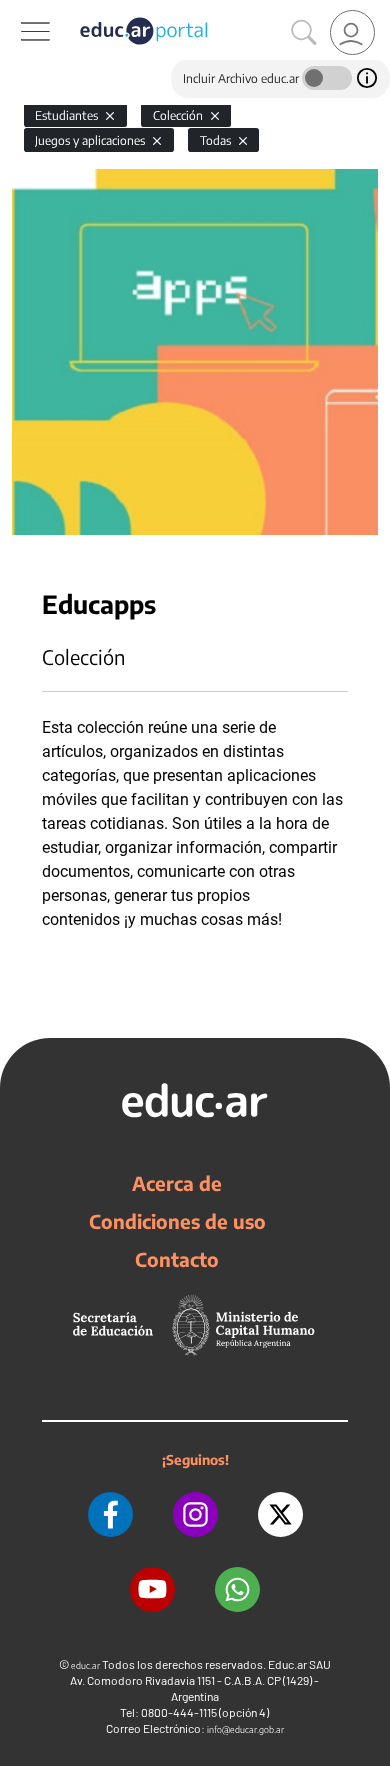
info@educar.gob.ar (245, 1729)
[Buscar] (304, 33)
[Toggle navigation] (18, 11)
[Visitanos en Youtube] (152, 1589)
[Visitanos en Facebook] (110, 1514)
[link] (352, 32)
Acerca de (177, 1183)
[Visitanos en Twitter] (280, 1514)
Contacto (177, 1259)
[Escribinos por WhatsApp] (237, 1589)
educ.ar (85, 1665)
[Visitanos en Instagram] (195, 1514)
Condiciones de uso (177, 1221)
